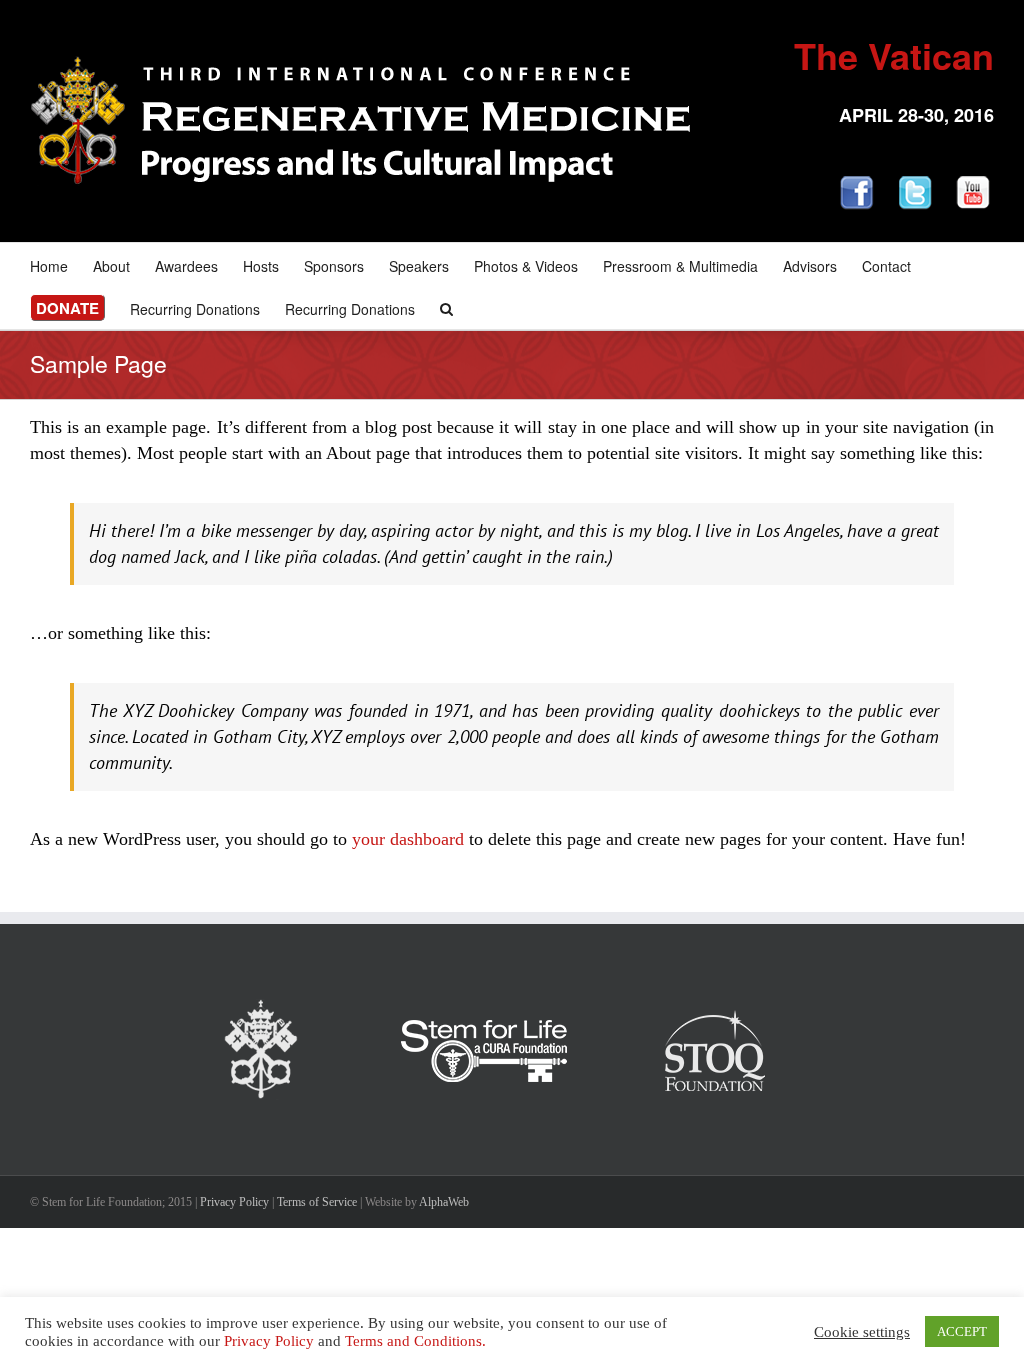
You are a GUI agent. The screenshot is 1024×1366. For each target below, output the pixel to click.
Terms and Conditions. (415, 1341)
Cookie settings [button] (862, 1332)
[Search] (446, 307)
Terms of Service (317, 1202)
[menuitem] (61, 264)
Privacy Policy (234, 1202)
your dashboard (408, 839)
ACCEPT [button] (962, 1331)
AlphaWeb (444, 1202)
